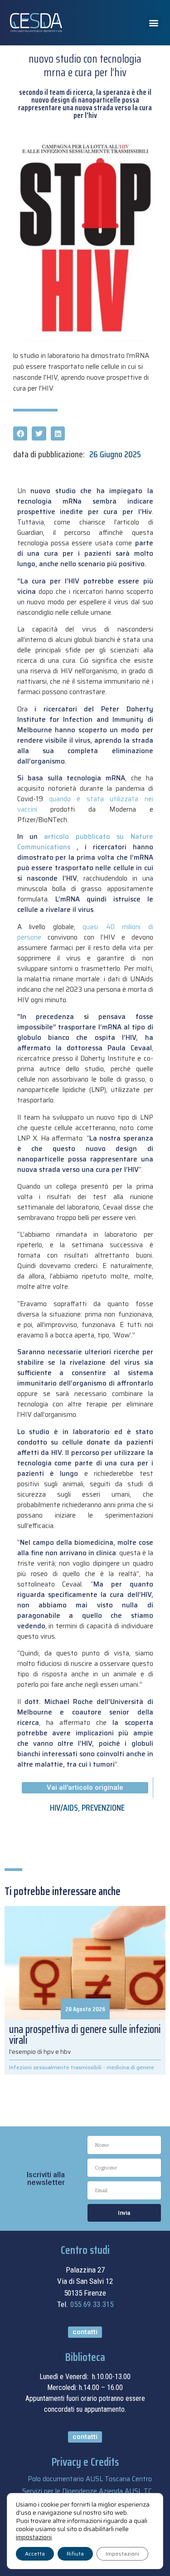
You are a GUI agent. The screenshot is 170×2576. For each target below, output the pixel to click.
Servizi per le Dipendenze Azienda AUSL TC (87, 2491)
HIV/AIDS (64, 1807)
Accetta (35, 2554)
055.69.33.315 (92, 2304)
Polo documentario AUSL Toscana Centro (90, 2479)
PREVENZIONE (103, 1807)
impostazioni (34, 2537)
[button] (153, 23)
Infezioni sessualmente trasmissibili (55, 2067)
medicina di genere (130, 2067)
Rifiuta (75, 2554)
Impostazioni (122, 2554)
